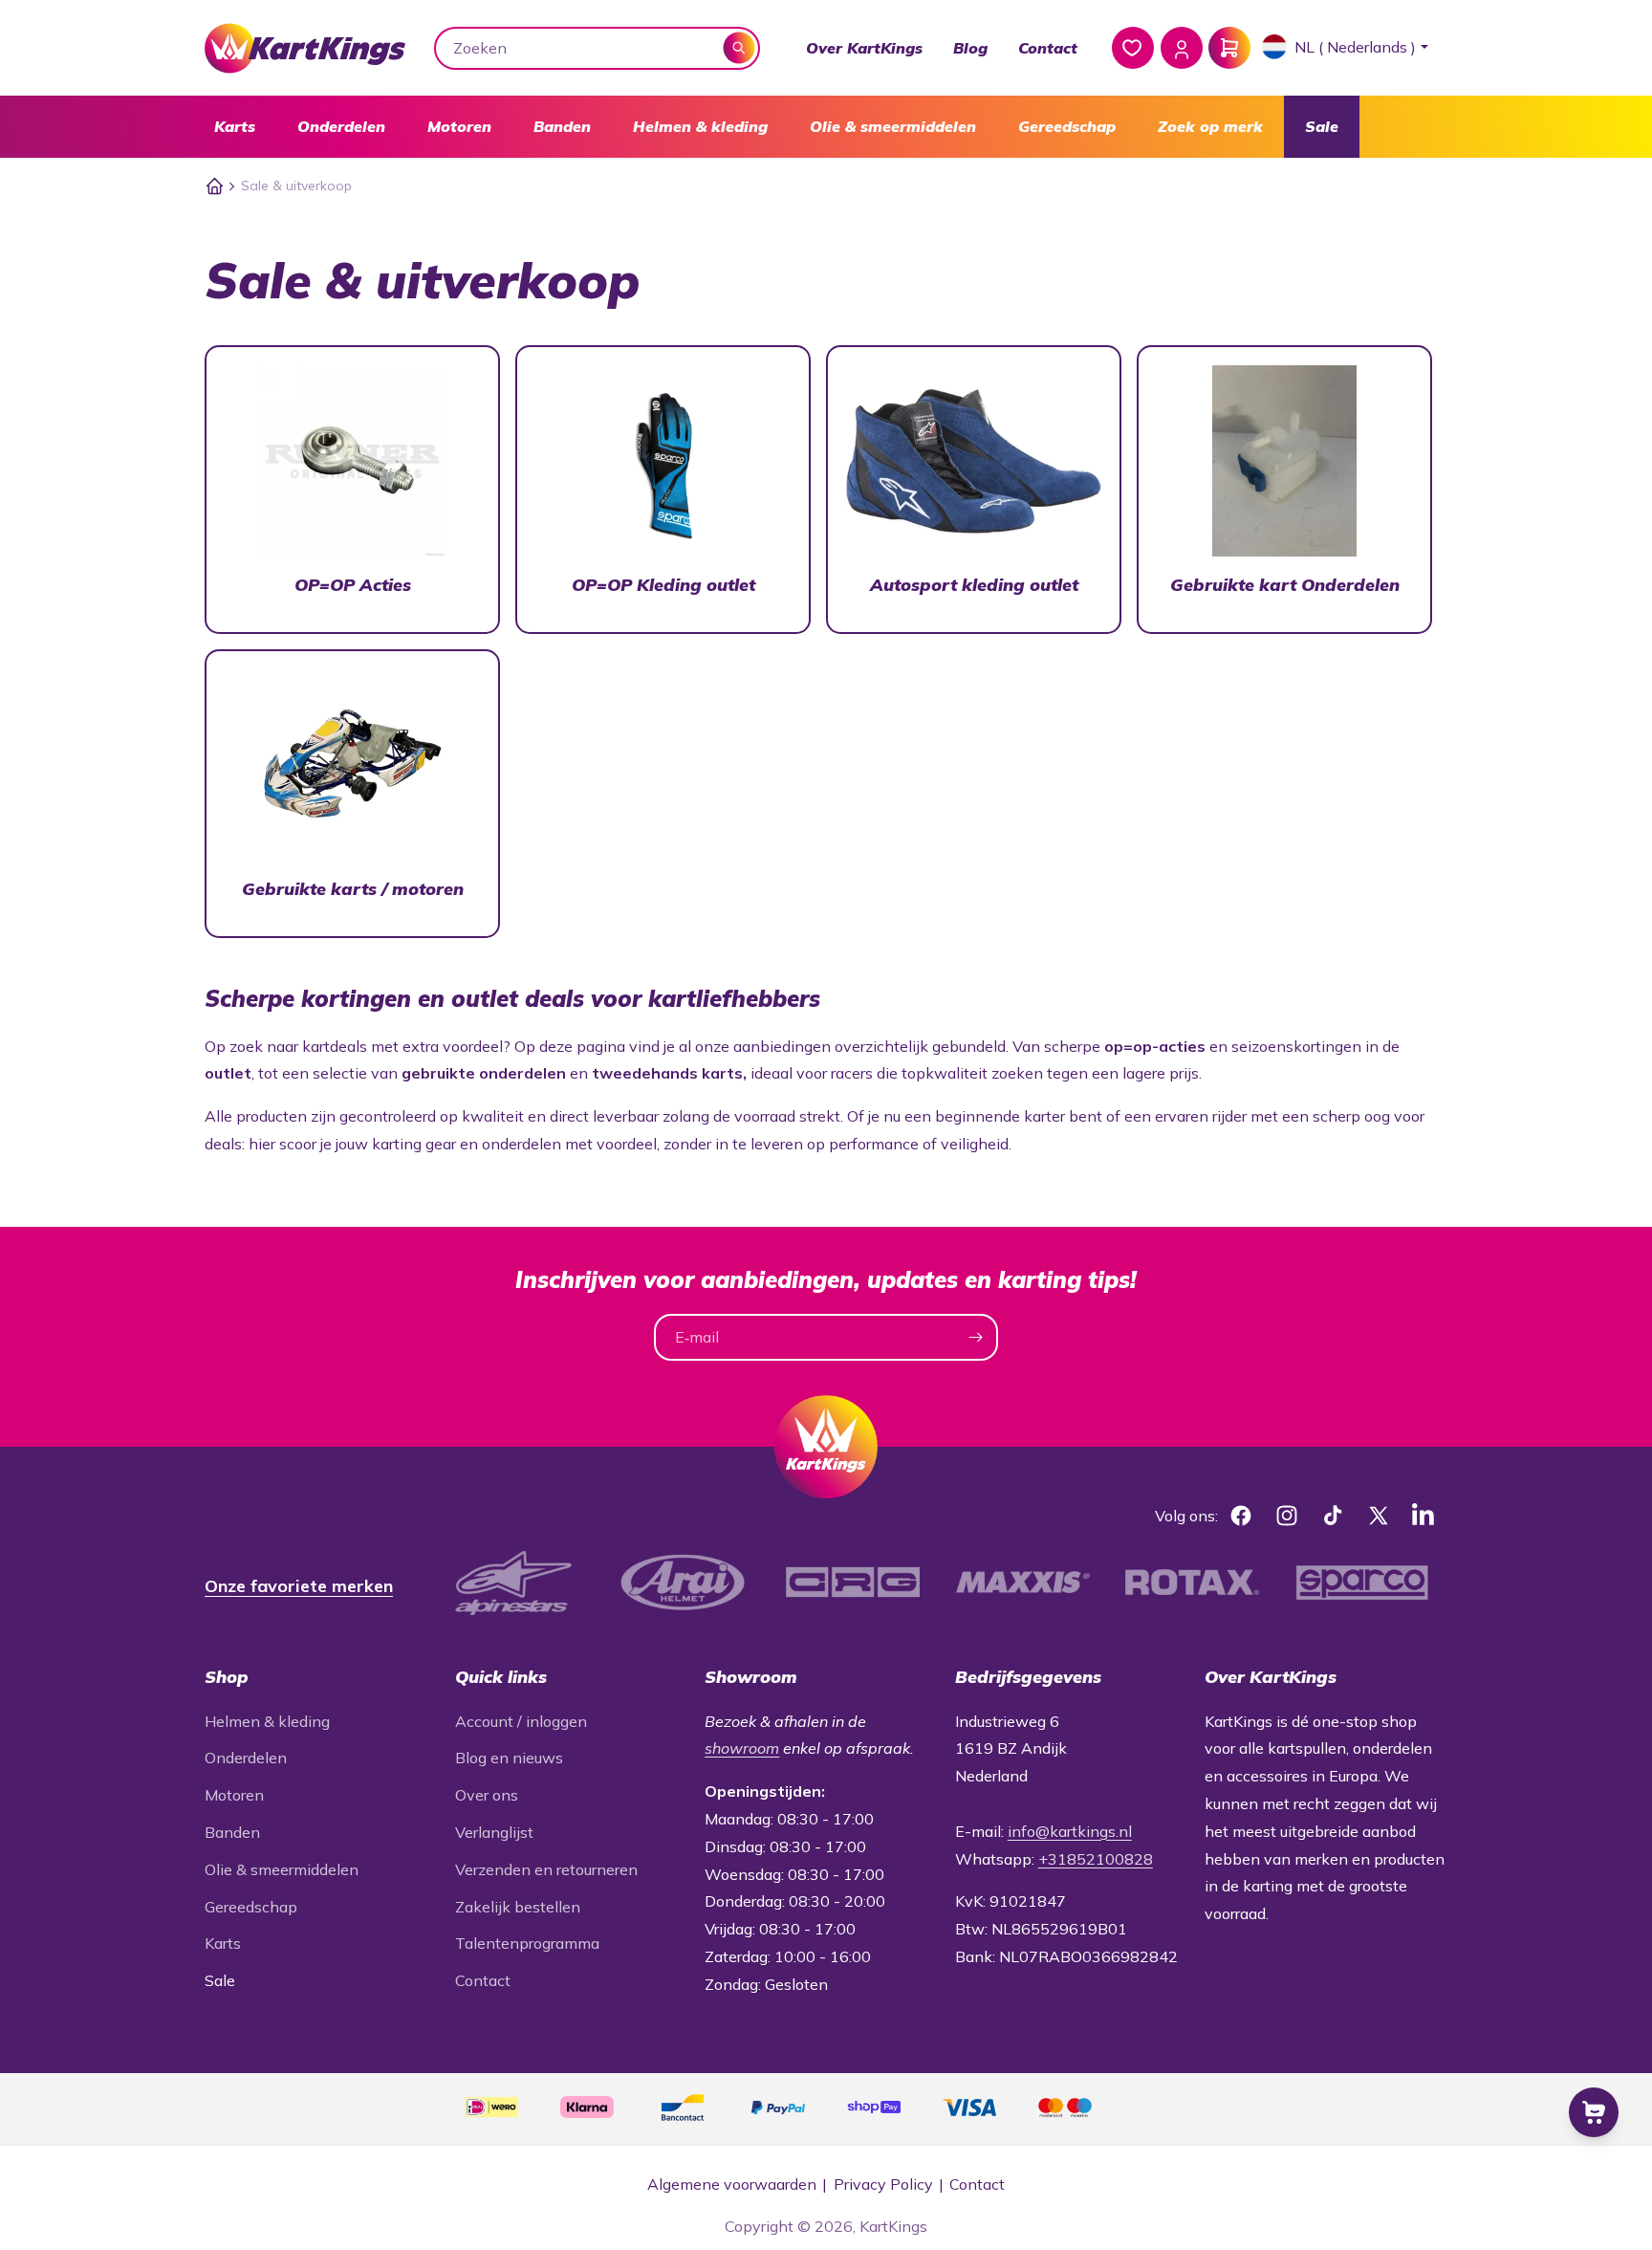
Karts (235, 126)
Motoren (459, 126)
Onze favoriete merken (299, 1586)
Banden (562, 126)
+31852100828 (1096, 1859)
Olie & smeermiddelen (893, 126)
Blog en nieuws (509, 1758)
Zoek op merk (1210, 126)
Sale (1322, 126)
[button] (235, 127)
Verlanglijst (494, 1832)
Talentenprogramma (527, 1943)
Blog (970, 48)
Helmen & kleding (700, 126)
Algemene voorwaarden (732, 2184)
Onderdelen (341, 126)
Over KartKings (864, 48)
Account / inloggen (521, 1721)
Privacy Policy (883, 2184)
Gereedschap (1067, 126)
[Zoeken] (739, 47)
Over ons (487, 1795)
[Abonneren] (975, 1337)
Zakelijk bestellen (518, 1907)
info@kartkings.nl (1070, 1831)
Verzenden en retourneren (546, 1869)
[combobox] (598, 48)
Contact (1048, 48)
